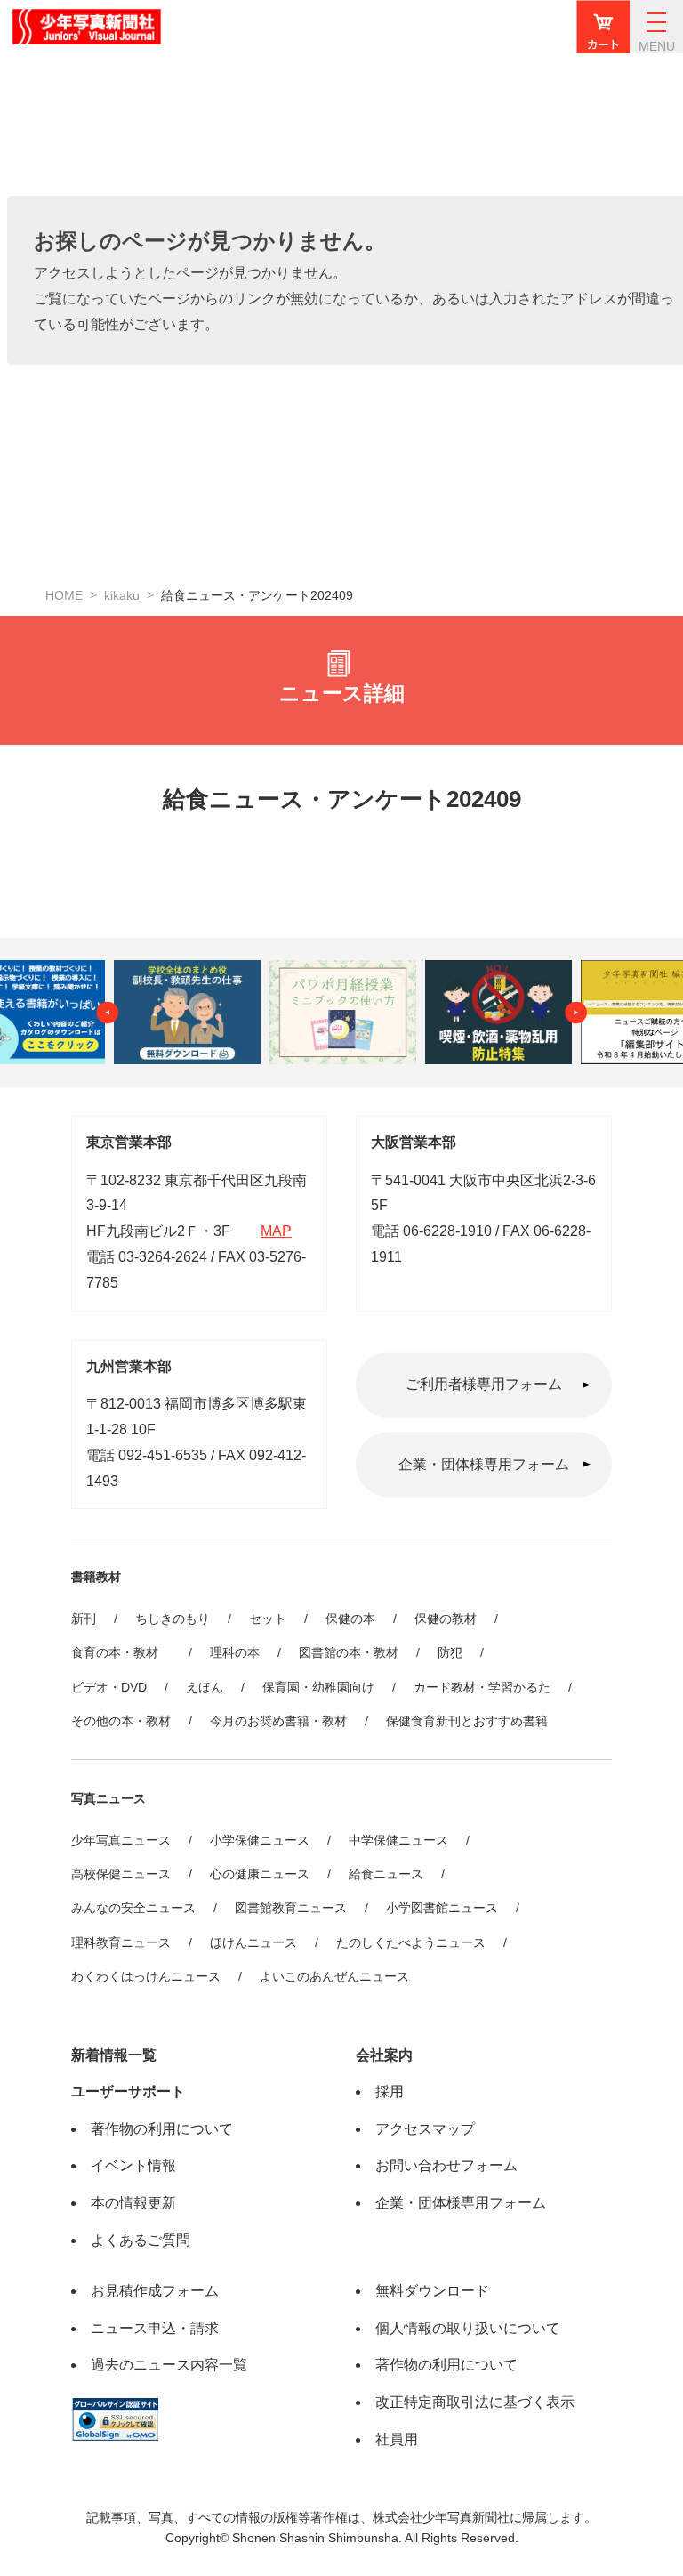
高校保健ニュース (121, 1874)
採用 (390, 2091)
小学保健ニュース (260, 1840)
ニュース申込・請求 (155, 2328)
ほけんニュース (253, 1942)
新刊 (84, 1619)
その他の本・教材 (121, 1721)
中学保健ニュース (398, 1840)
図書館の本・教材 (349, 1652)
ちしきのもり (173, 1619)
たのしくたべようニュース (411, 1942)
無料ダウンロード (432, 2291)
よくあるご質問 (141, 2240)
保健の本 (350, 1619)
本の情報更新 (133, 2203)
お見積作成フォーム (155, 2291)
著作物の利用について (162, 2129)
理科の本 (235, 1652)
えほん (205, 1687)
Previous (108, 1013)
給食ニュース (386, 1874)
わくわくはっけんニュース (146, 1976)
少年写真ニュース (121, 1840)
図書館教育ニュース (291, 1908)
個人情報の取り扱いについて (468, 2328)
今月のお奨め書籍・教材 (278, 1721)
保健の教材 (446, 1619)
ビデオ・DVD (109, 1687)
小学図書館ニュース (442, 1908)
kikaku (122, 595)
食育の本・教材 (121, 1652)
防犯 (450, 1652)
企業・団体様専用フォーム (484, 1464)
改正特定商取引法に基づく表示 (475, 2402)
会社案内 (384, 2055)
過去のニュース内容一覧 (169, 2365)
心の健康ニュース (260, 1874)
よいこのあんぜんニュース (334, 1976)
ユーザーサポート (128, 2091)
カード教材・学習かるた (482, 1687)
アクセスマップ (425, 2129)
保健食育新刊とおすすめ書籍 (467, 1721)
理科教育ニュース (121, 1942)
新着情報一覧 (114, 2055)
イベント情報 (133, 2165)
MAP (276, 1231)
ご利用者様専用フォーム (484, 1384)
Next (576, 1013)
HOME (64, 595)
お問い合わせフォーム (446, 2165)
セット (268, 1619)
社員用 (397, 2439)
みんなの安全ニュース (133, 1908)
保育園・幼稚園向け (318, 1687)
